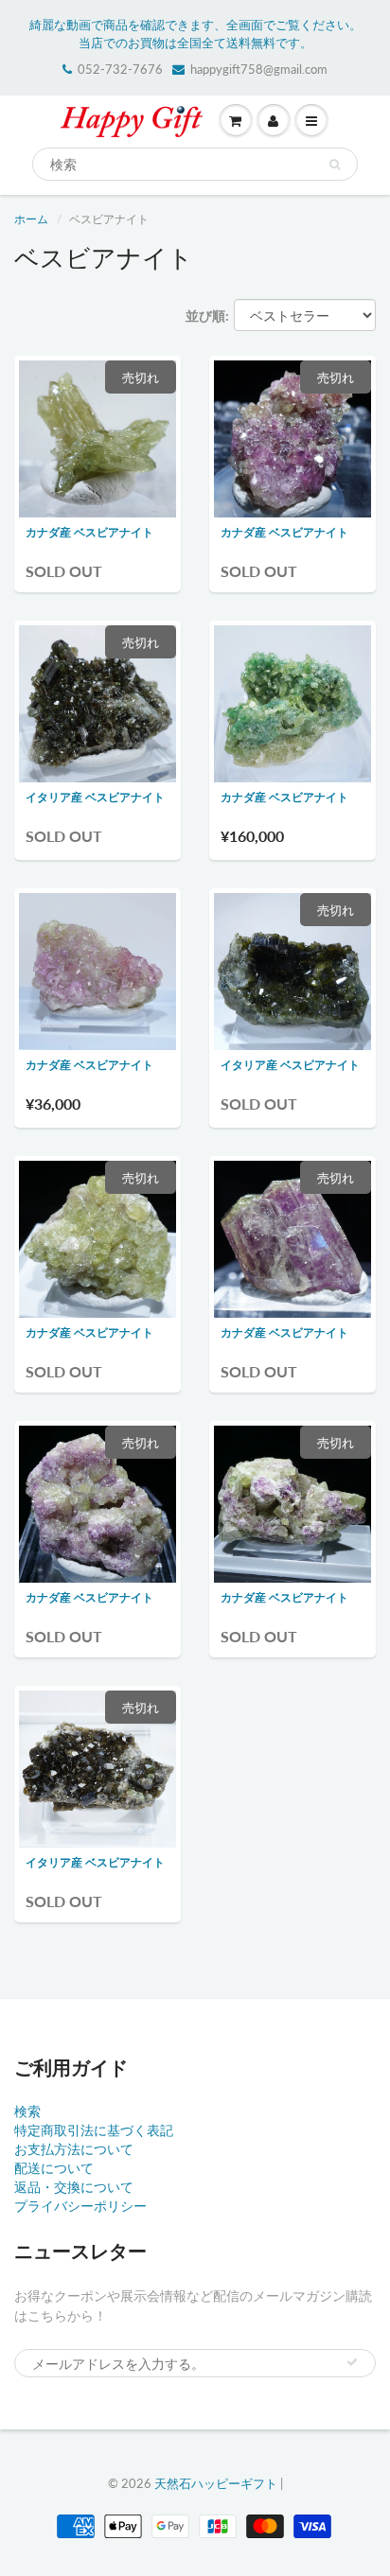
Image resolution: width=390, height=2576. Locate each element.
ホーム (31, 219)
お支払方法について (74, 2149)
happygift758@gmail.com (259, 69)
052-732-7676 (120, 69)
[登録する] (352, 2362)
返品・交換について (74, 2187)
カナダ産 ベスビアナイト (89, 532)
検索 (27, 2111)
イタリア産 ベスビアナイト (95, 797)
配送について (54, 2168)
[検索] (335, 165)
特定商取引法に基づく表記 (94, 2130)
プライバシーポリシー (80, 2206)
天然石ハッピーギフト (216, 2483)
